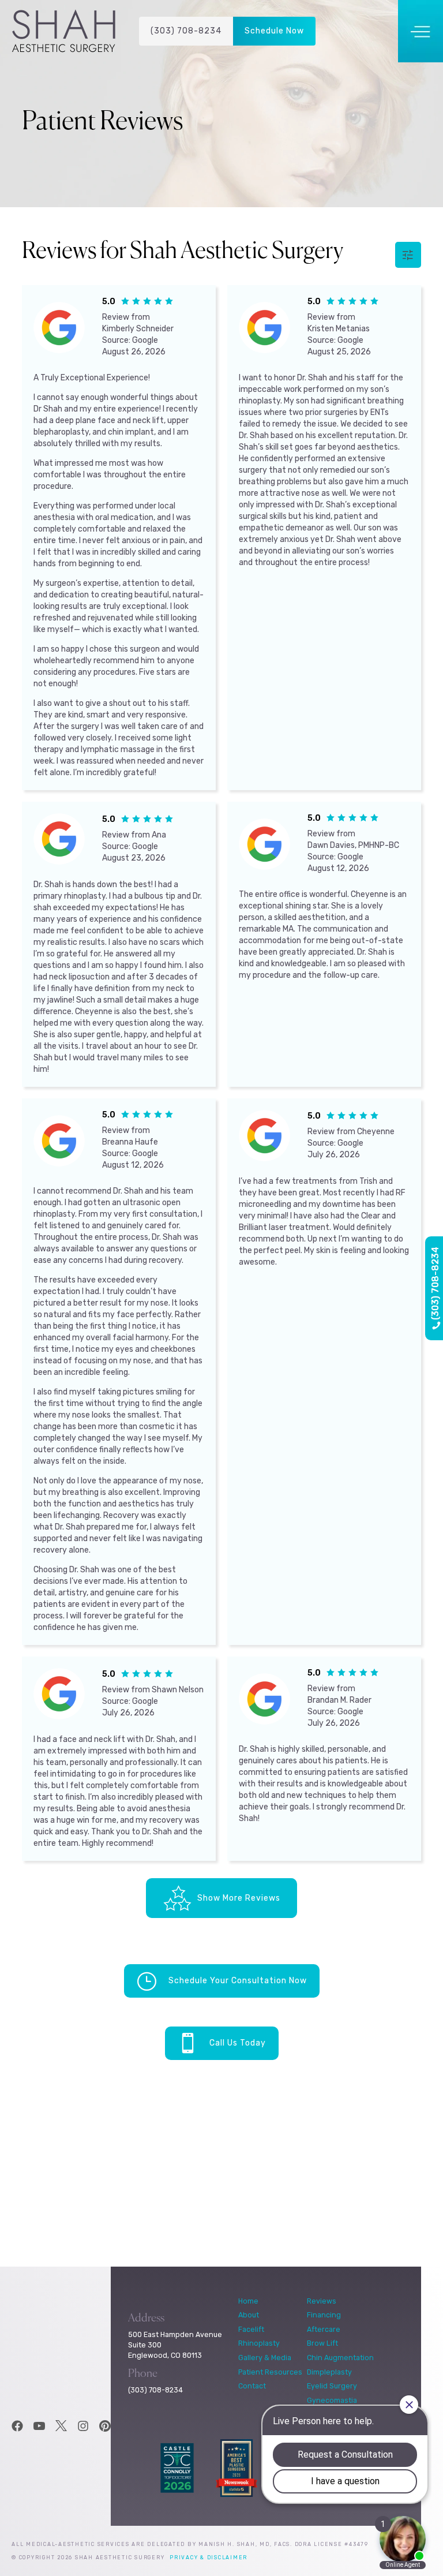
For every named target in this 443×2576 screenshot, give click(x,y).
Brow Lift (322, 2343)
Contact (252, 2386)
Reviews (322, 2301)
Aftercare (324, 2329)
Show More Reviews (239, 1898)
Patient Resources (270, 2372)
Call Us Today (238, 2043)
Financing (324, 2315)
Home (248, 2301)
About (249, 2315)
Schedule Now (274, 31)
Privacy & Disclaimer (209, 2558)
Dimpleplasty (329, 2372)
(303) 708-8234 (186, 31)
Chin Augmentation (340, 2358)
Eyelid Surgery (332, 2386)
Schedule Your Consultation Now (238, 1981)
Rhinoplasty (259, 2343)
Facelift (251, 2329)
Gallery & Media (265, 2358)
